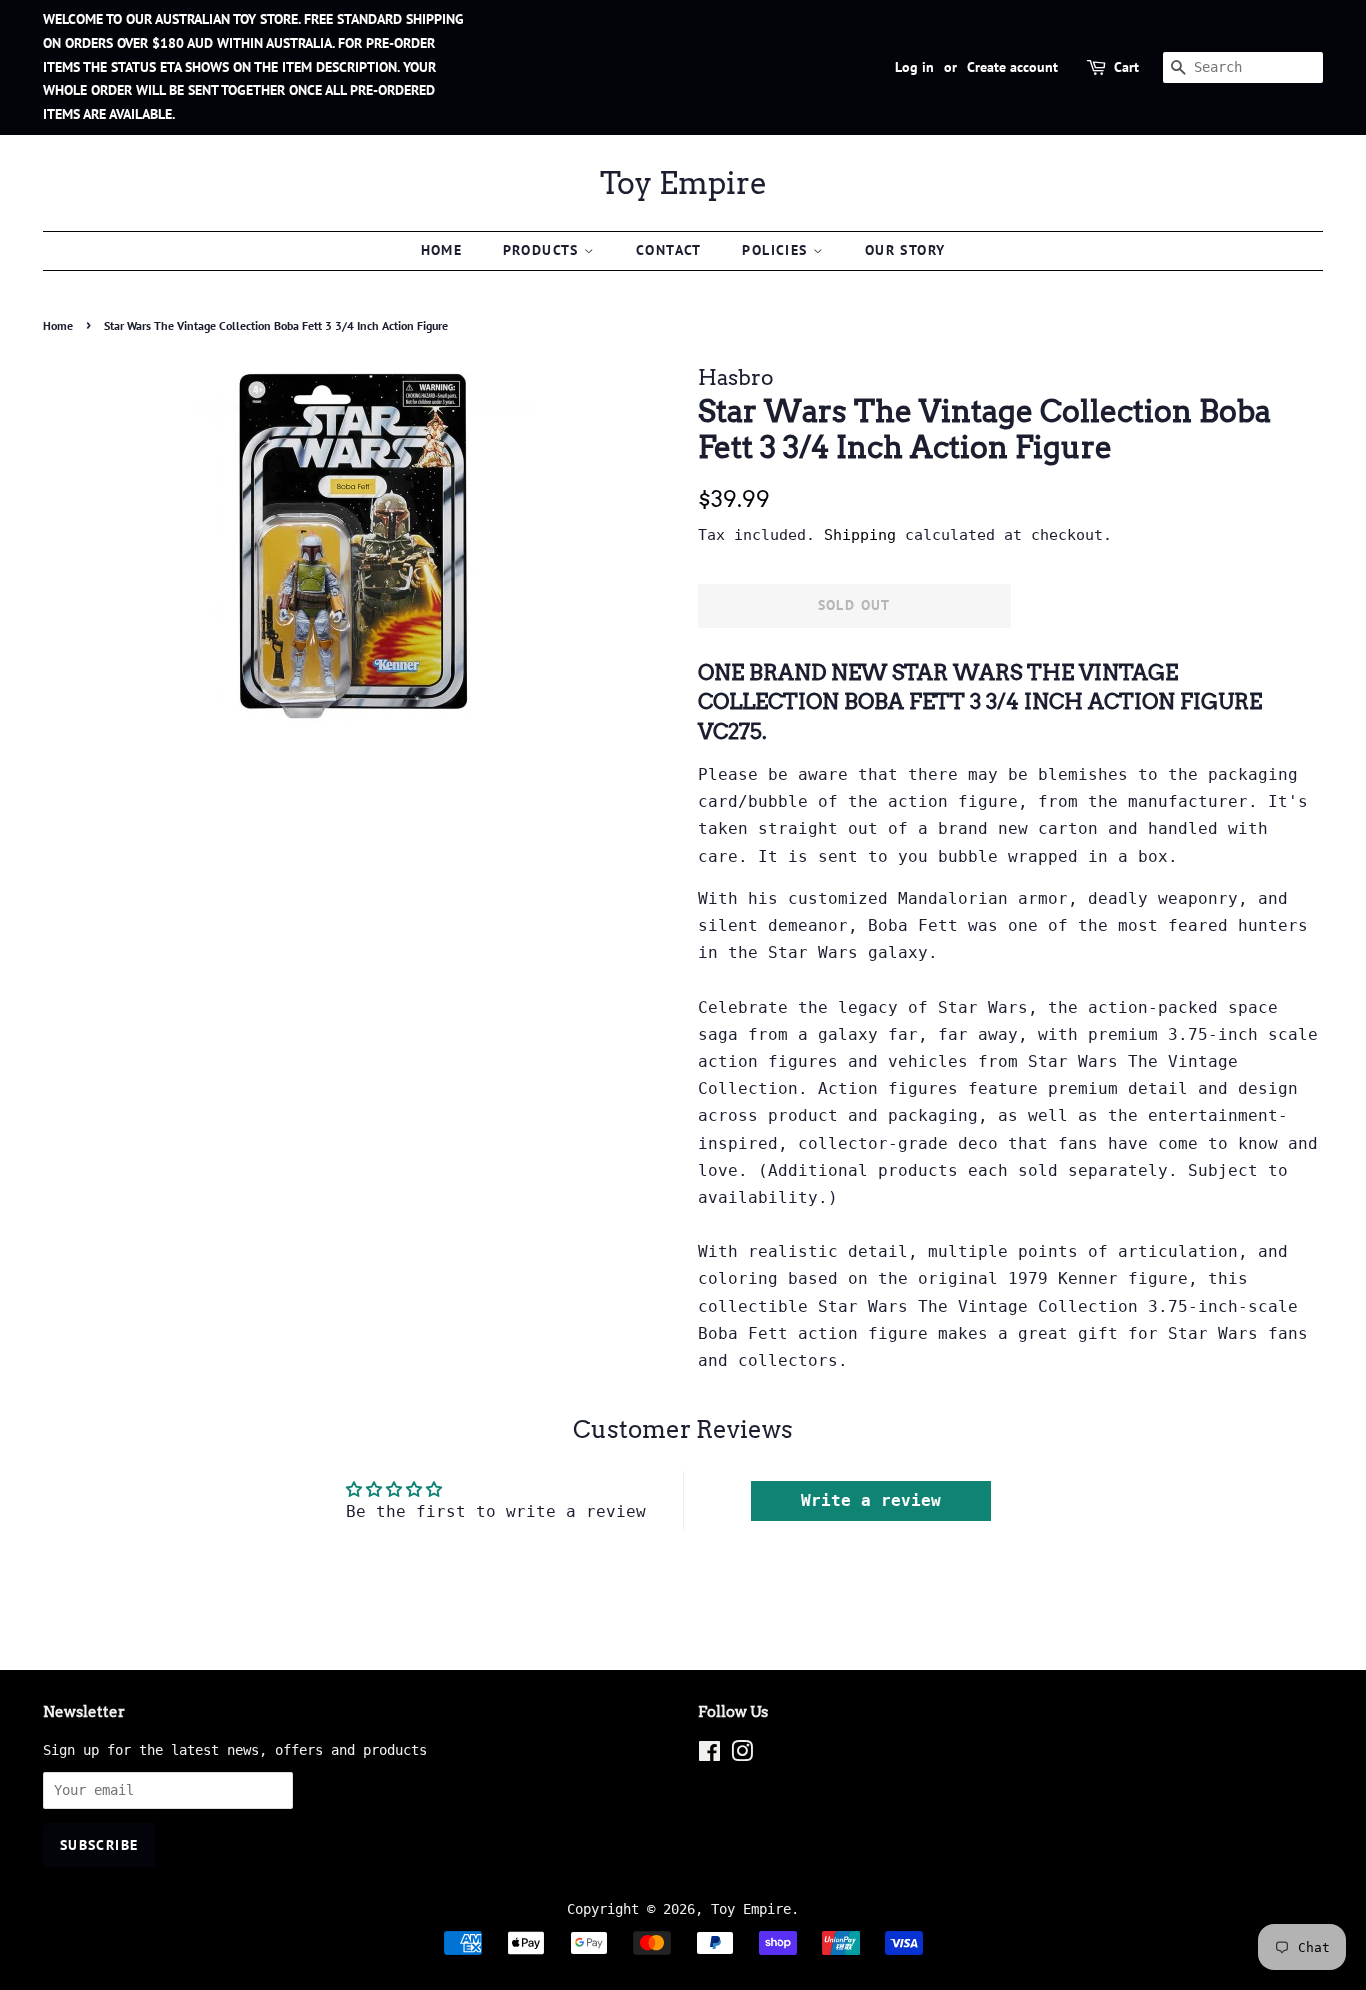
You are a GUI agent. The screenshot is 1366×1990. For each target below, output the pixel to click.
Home (442, 250)
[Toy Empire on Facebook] (709, 1755)
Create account (1012, 67)
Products (544, 250)
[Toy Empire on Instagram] (742, 1755)
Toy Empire (683, 183)
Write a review (871, 1500)
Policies (777, 250)
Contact (669, 250)
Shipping (860, 535)
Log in (914, 67)
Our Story (905, 250)
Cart (1126, 67)
